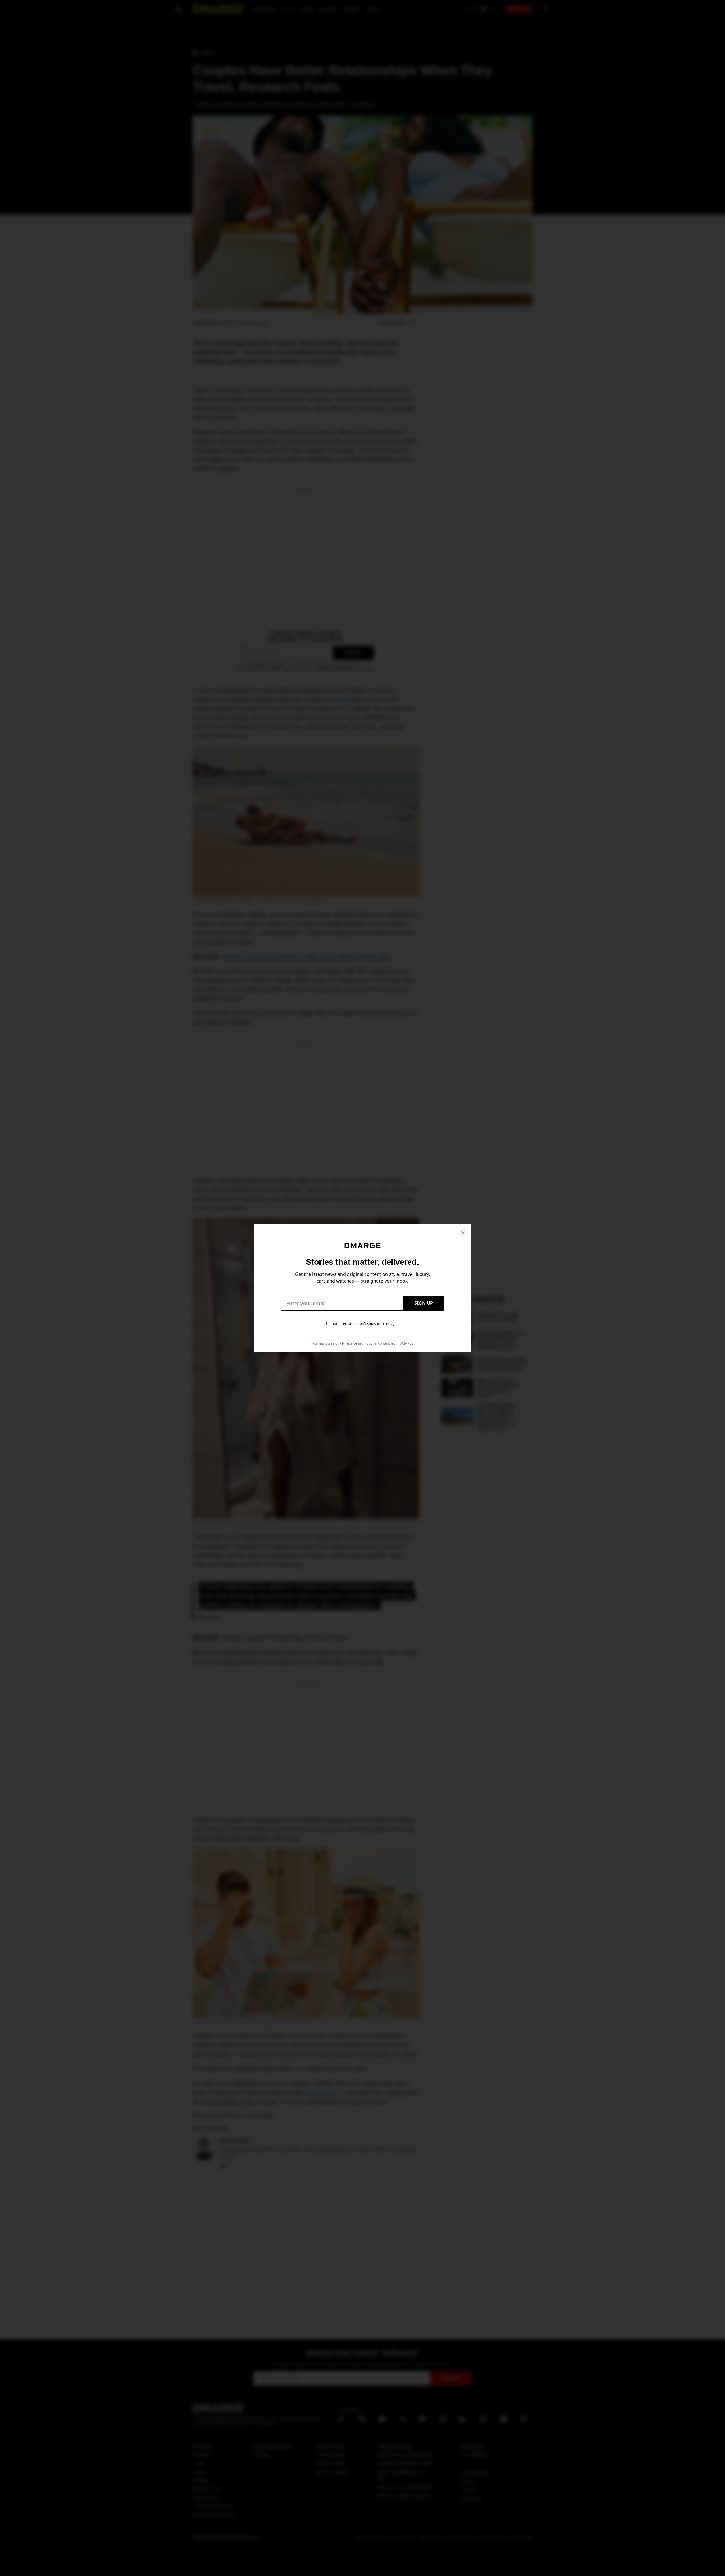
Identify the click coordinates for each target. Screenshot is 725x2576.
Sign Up (424, 1303)
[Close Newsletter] (463, 1233)
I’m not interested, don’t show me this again (363, 1323)
